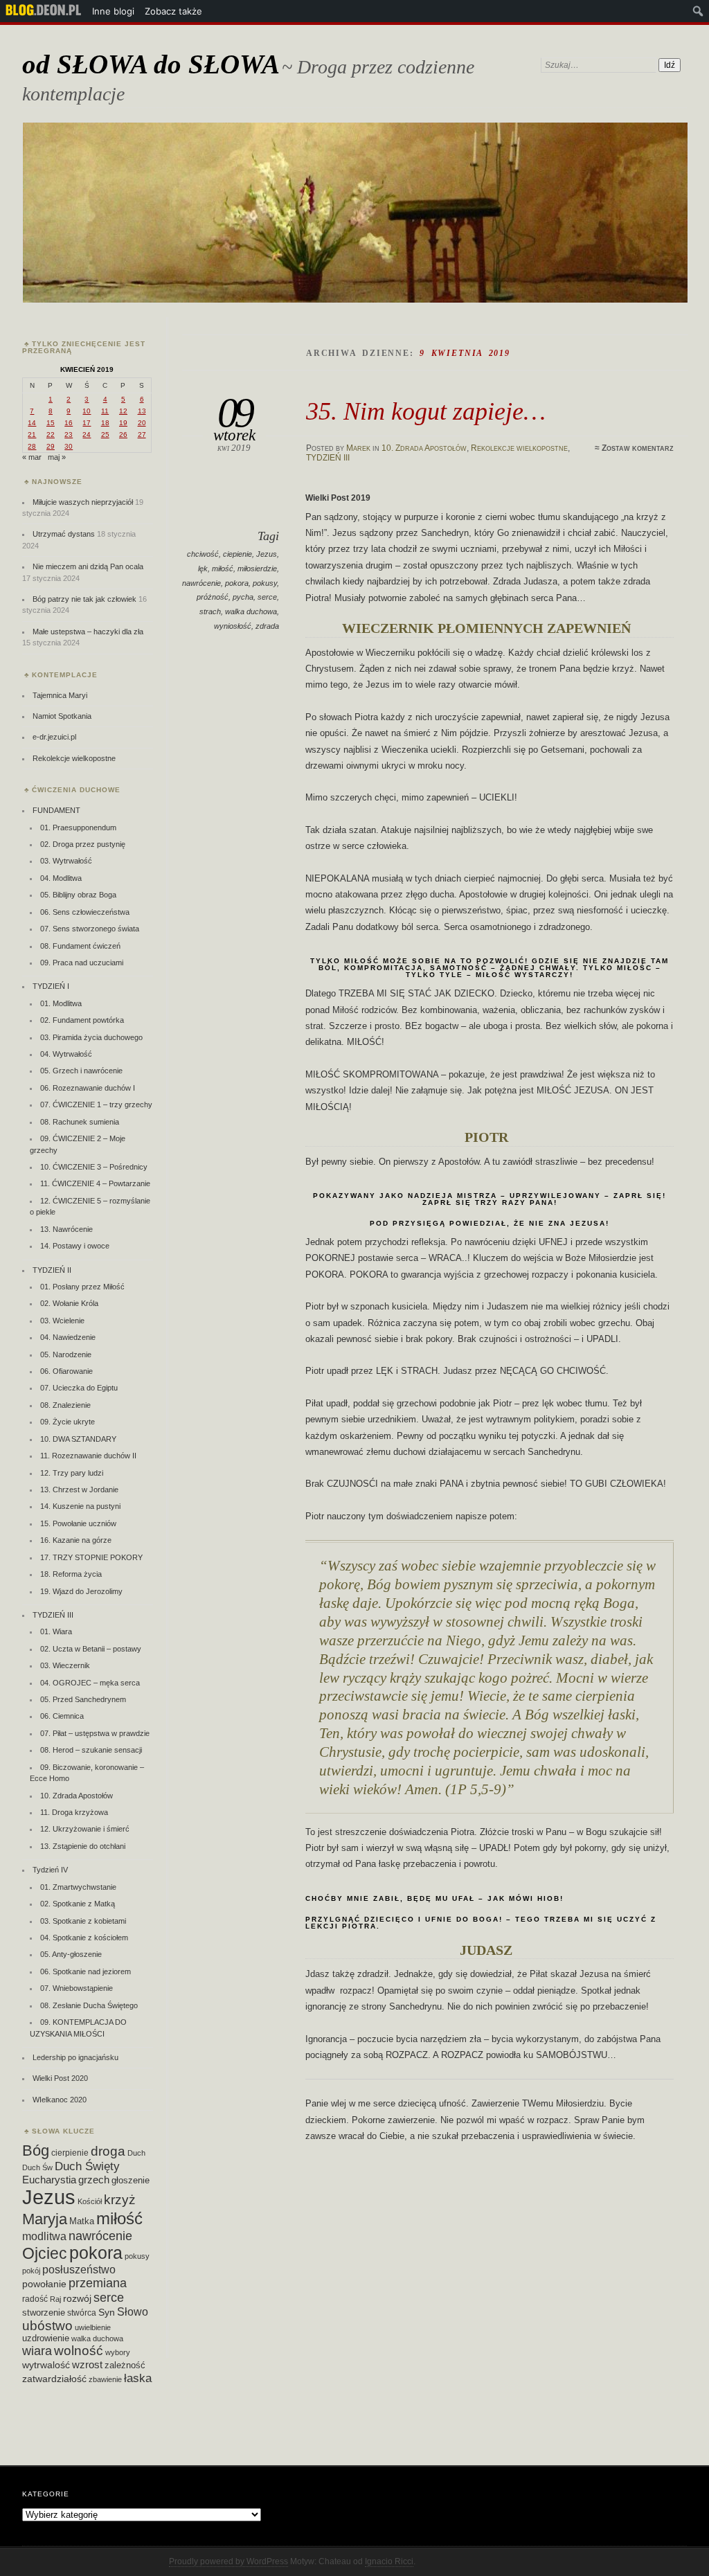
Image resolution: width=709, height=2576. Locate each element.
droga (108, 2151)
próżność (213, 597)
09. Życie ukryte (68, 1422)
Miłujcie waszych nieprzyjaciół (83, 502)
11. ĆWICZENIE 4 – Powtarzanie (95, 1183)
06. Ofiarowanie (66, 1371)
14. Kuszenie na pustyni (80, 1506)
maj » (57, 457)
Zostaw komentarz (638, 448)
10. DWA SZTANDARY (78, 1439)
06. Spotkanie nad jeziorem (86, 1971)
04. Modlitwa (61, 878)
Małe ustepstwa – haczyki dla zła (88, 632)
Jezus (267, 554)
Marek (358, 448)
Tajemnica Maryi (60, 695)
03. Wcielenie (62, 1321)
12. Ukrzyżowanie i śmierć (85, 1829)
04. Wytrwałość (66, 1054)
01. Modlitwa (61, 1003)
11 (105, 411)
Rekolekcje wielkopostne (519, 448)
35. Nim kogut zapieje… (426, 411)
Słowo (133, 2311)
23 (69, 435)
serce (267, 597)
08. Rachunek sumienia (80, 1122)
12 (123, 411)
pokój (31, 2271)
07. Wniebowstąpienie (77, 1988)
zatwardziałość (54, 2379)
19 (123, 423)
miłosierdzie (257, 569)
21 (32, 435)
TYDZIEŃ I (51, 986)
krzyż (120, 2200)
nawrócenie (201, 583)
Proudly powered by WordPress (228, 2561)
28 (32, 446)
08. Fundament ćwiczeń (80, 946)
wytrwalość (46, 2365)
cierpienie (70, 2153)
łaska (138, 2378)
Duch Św (37, 2167)
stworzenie (44, 2313)
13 (142, 411)
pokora (237, 583)
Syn (107, 2313)
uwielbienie (93, 2327)
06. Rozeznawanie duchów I (88, 1088)
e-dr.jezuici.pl (54, 737)
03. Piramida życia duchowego (91, 1037)
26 (123, 435)
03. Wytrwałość (66, 861)
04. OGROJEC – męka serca (90, 1683)
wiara (37, 2351)
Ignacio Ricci (389, 2561)
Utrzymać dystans (64, 534)
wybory (118, 2352)
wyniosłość (233, 626)
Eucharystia (49, 2180)
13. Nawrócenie (66, 1229)
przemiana (98, 2283)
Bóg (36, 2150)
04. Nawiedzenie (68, 1337)
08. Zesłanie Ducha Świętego (89, 2005)
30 (69, 446)
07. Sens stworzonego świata (90, 929)
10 (87, 411)
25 (105, 435)
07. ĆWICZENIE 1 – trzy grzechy (96, 1104)
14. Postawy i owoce (75, 1246)
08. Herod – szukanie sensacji (91, 1750)
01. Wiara (56, 1631)
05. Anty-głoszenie (71, 1954)
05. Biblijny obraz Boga (78, 895)
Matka (82, 2221)
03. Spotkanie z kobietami (83, 1921)
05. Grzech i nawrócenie (81, 1071)
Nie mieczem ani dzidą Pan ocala (88, 566)
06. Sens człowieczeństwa (85, 912)
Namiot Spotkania (62, 716)
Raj (55, 2299)
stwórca (82, 2313)
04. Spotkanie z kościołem (84, 1938)
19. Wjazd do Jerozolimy (81, 1591)
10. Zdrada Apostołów (424, 448)
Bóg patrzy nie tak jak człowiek (84, 599)
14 (32, 423)
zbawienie (105, 2379)
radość (35, 2299)
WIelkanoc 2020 (60, 2100)
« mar (32, 457)
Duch (136, 2153)
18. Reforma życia (71, 1574)
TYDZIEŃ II (52, 1270)
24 (87, 435)
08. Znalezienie (65, 1405)
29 (51, 446)
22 (51, 435)
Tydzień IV (50, 1870)
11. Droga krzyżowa (74, 1812)
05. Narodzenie (66, 1354)
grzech (94, 2180)
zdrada (267, 626)
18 (105, 423)
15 (51, 423)
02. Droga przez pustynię (83, 844)
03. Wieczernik (65, 1665)
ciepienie (237, 554)
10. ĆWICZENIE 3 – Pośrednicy (94, 1167)
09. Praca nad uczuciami (82, 963)
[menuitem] (44, 11)
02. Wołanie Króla (69, 1303)
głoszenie (131, 2180)
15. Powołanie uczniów (78, 1523)
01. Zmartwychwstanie (78, 1887)
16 (69, 423)
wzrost (87, 2364)
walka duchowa (251, 611)
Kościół (90, 2201)
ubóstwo (47, 2326)
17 (87, 423)
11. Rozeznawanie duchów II (88, 1456)
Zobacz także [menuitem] (173, 11)
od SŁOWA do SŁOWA (151, 64)
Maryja (45, 2219)
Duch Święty (87, 2166)
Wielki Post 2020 (60, 2078)
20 (142, 423)
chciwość (203, 554)
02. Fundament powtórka (82, 1020)
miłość (223, 569)
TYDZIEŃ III (328, 458)
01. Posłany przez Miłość (82, 1287)
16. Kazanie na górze (76, 1540)
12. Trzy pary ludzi (72, 1473)
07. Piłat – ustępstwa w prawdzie (95, 1733)
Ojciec (45, 2253)
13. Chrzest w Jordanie (79, 1490)
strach (210, 611)
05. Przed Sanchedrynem (83, 1699)
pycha (243, 597)
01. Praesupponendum (78, 828)
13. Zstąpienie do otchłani (83, 1846)
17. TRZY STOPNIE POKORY (91, 1557)
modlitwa (44, 2236)
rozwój (77, 2299)
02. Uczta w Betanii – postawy (91, 1649)
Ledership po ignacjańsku (75, 2057)
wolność (79, 2351)
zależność (125, 2365)
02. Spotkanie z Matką (78, 1904)
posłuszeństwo (79, 2269)
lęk (203, 569)
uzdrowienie (46, 2338)
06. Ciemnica (62, 1716)
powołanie (44, 2284)
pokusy (265, 583)
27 (142, 435)
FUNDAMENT (56, 810)
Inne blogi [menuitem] (113, 11)
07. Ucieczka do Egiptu (79, 1388)
